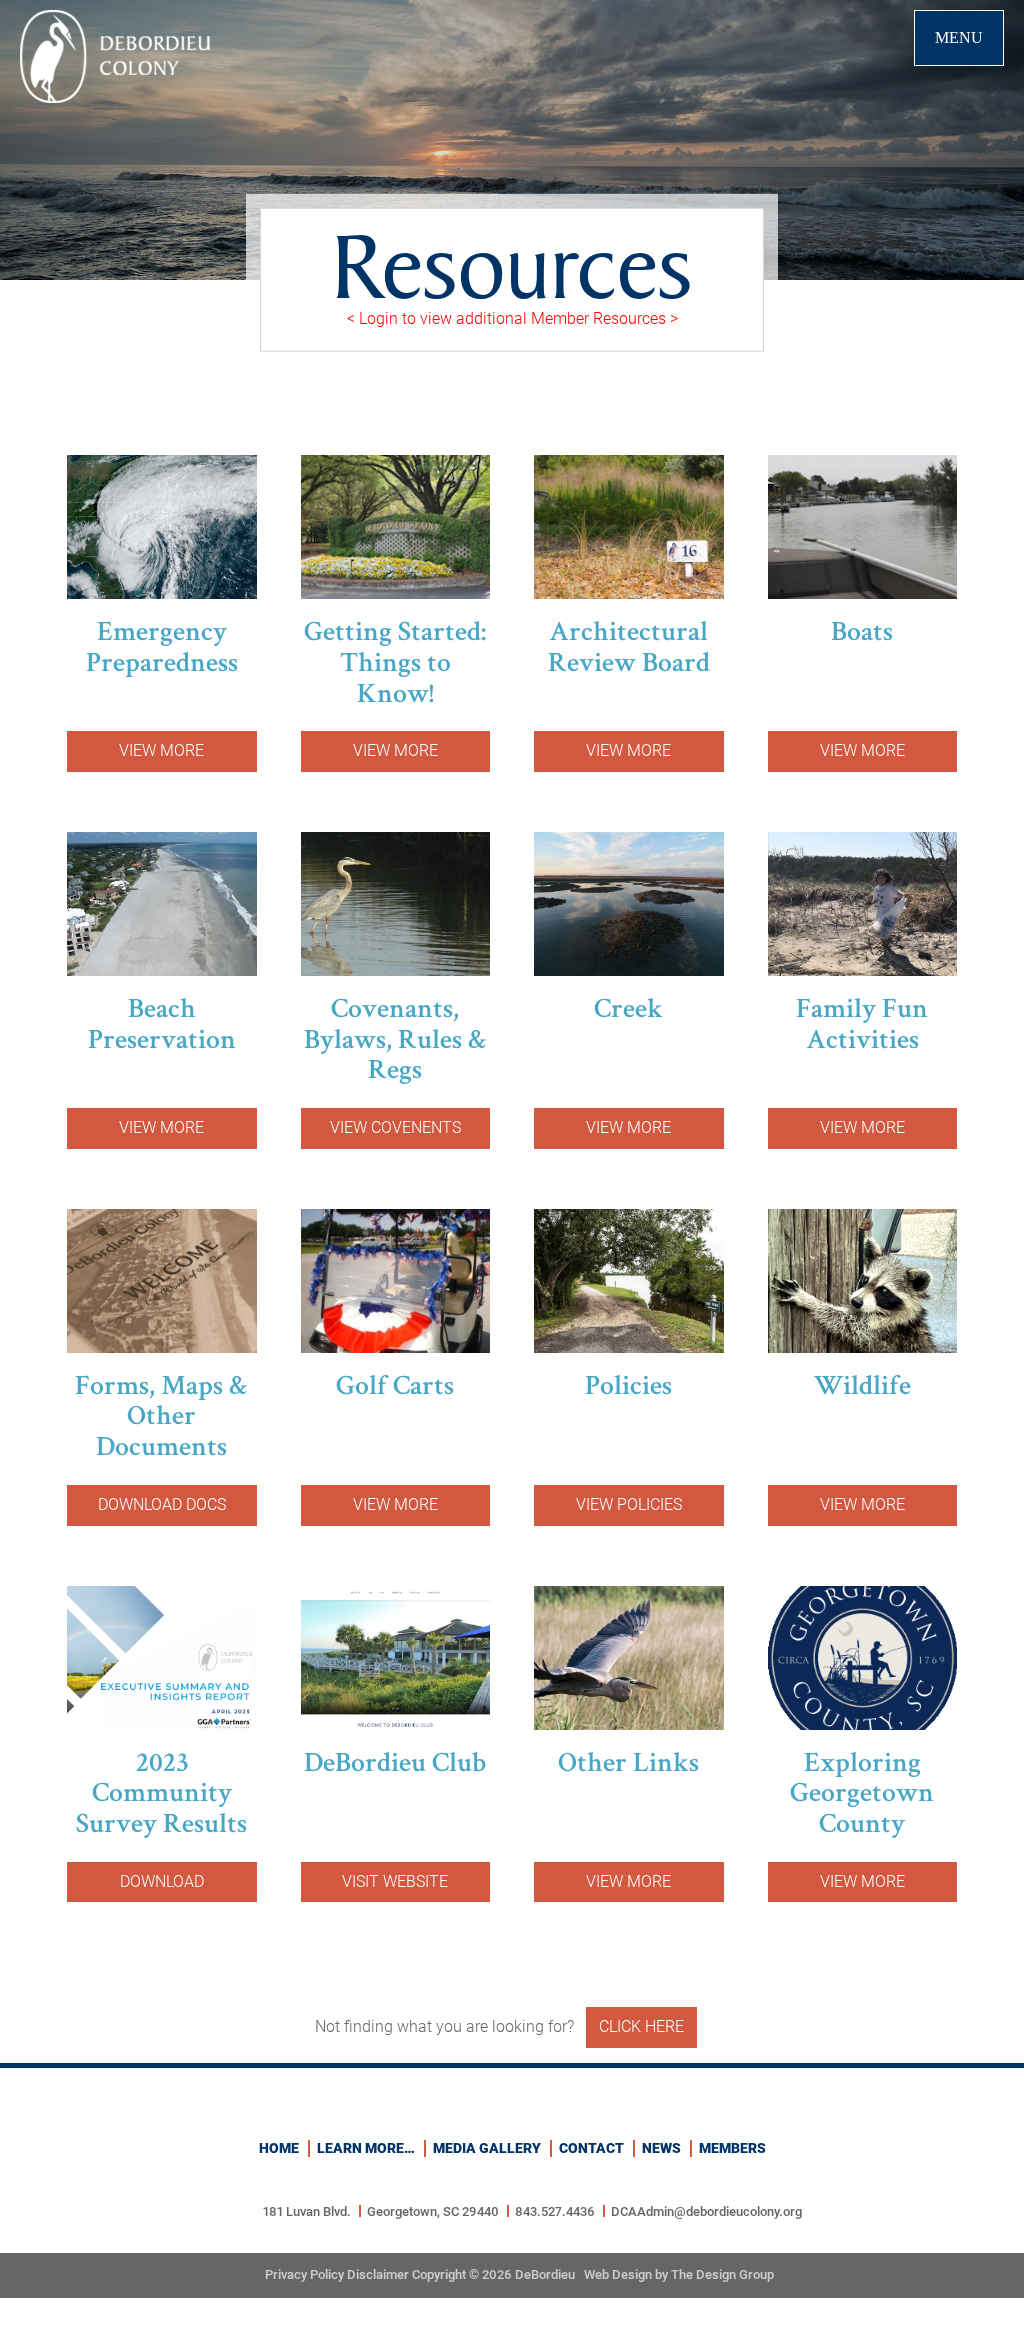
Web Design (618, 2274)
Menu (959, 37)
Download (162, 1881)
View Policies (629, 1504)
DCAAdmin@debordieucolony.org (706, 2211)
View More (161, 750)
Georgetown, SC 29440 (433, 2211)
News (661, 2148)
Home (279, 2148)
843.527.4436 (555, 2211)
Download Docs (162, 1504)
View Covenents (395, 1127)
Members (732, 2148)
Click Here (641, 2026)
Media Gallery (487, 2148)
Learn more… (366, 2148)
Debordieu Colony (115, 56)
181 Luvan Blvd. (307, 2211)
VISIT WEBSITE (395, 1881)
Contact (591, 2148)
